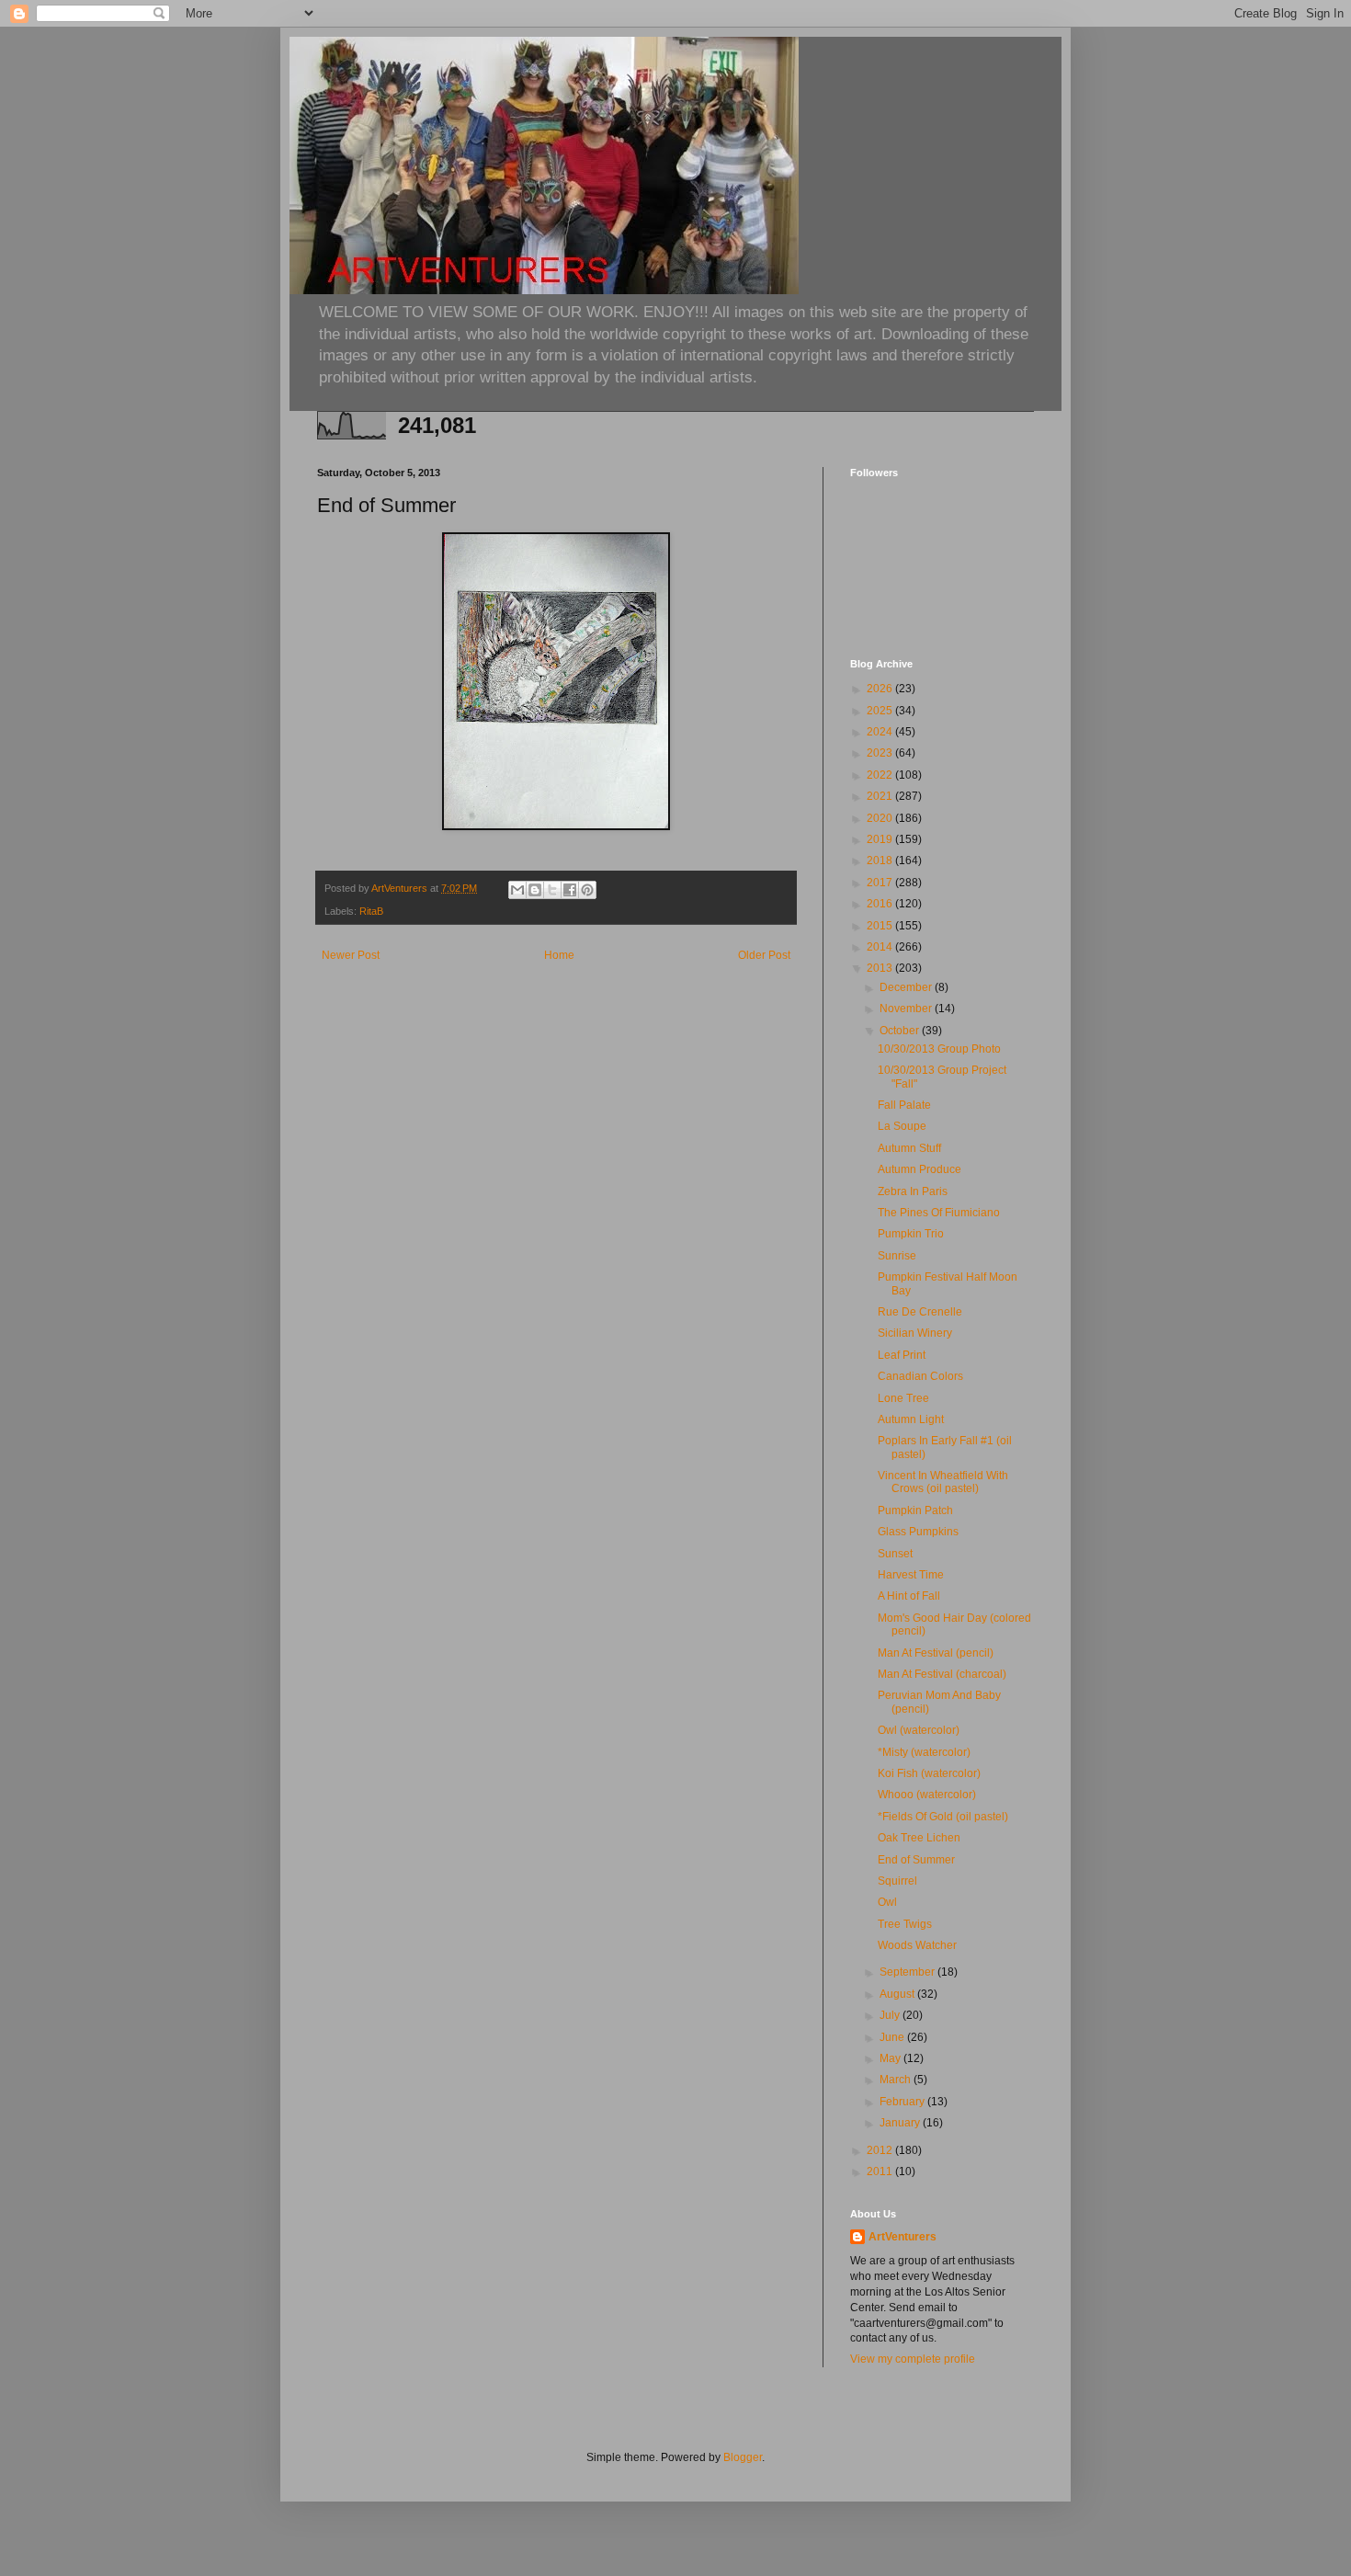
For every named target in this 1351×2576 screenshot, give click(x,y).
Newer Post (351, 955)
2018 (881, 861)
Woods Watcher (917, 1945)
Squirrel (897, 1881)
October (901, 1031)
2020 (881, 818)
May (891, 2058)
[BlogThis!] (535, 890)
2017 (881, 883)
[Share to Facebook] (570, 890)
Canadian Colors (920, 1376)
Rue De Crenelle (920, 1312)
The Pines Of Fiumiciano (939, 1213)
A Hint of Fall (909, 1596)
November (907, 1009)
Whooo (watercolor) (927, 1795)
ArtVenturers (903, 2237)
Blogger (743, 2457)
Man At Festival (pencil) (936, 1653)
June (893, 2037)
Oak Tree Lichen (919, 1838)
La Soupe (902, 1126)
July (891, 2015)
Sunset (895, 1554)
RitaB (371, 911)
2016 (881, 904)
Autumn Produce (920, 1169)
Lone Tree (903, 1398)
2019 (881, 839)
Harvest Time (911, 1575)
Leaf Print (902, 1355)
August (898, 1994)
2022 (881, 775)
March (897, 2080)
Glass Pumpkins (918, 1532)
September (908, 1972)
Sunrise (897, 1256)
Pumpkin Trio (911, 1234)
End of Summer (916, 1860)
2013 (881, 968)
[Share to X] (552, 890)
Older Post (764, 955)
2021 (881, 796)
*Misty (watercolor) (924, 1752)
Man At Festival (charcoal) (942, 1674)
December (907, 987)
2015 (881, 926)
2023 (881, 753)
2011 (881, 2171)
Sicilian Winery (915, 1333)
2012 (881, 2150)
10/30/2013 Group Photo (939, 1049)
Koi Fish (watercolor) (929, 1773)
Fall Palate (904, 1105)
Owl (887, 1902)
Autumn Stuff (909, 1148)
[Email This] (517, 890)
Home (559, 955)
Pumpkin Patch (915, 1510)
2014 (881, 947)
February (903, 2102)
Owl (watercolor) (919, 1730)
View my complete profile (913, 2359)
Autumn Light (911, 1419)
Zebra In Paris (913, 1191)
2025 (881, 711)
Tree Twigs (905, 1924)
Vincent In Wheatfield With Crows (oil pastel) (943, 1482)
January (901, 2123)
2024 (881, 732)
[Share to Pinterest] (587, 890)
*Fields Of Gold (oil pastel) (943, 1817)
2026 (881, 689)
